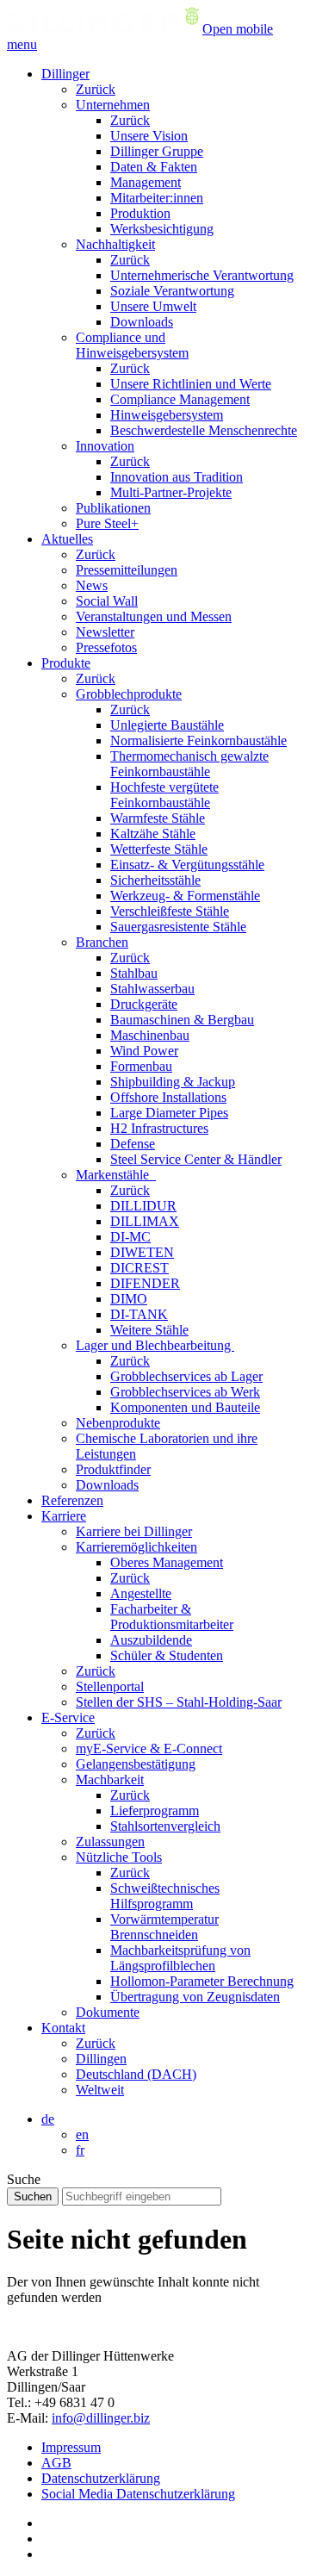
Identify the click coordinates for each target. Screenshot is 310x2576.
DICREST (139, 1268)
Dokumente (108, 2012)
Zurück (96, 89)
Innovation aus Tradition (177, 477)
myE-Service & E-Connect (149, 1748)
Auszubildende (151, 1640)
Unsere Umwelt (153, 306)
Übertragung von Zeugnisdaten (195, 1997)
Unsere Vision (149, 136)
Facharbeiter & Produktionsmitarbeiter (172, 1617)
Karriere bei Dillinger (134, 1531)
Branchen (102, 942)
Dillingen (101, 2059)
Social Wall (107, 601)
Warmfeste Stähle (158, 818)
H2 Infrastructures (159, 1128)
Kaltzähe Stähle (153, 834)
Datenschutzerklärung (101, 2478)
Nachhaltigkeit (115, 244)
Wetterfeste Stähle (159, 849)
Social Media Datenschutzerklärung (138, 2494)
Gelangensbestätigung (136, 1764)
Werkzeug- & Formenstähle (185, 896)
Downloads (142, 322)
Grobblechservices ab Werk (185, 1392)
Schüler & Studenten (167, 1655)
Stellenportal (110, 1686)
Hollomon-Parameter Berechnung (202, 1981)
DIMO (129, 1299)
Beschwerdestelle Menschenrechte (204, 430)
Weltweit (100, 2090)
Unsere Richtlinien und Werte (191, 384)
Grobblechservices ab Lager (186, 1376)
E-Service (68, 1717)
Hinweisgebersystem (167, 415)
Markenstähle (116, 1175)
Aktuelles (67, 539)
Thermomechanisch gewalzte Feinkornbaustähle (189, 764)
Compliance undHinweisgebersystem (132, 345)
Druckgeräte (144, 1004)
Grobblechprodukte (129, 694)
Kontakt (63, 2028)
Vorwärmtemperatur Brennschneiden (164, 1927)
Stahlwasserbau (152, 989)
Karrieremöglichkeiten (136, 1547)
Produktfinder (113, 1469)
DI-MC (130, 1237)
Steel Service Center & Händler (196, 1159)
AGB (56, 2463)
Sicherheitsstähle (155, 880)
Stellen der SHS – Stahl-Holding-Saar (179, 1702)
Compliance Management (180, 399)
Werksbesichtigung (162, 229)
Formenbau (141, 1066)
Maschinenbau (150, 1035)
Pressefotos (106, 647)
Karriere (64, 1516)
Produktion (140, 213)
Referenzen (72, 1500)
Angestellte (141, 1593)
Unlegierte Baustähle (167, 725)
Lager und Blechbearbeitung (155, 1345)
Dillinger (65, 74)
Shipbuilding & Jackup (173, 1082)
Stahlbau (134, 973)
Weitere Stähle (149, 1330)
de (48, 2119)
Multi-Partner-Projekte (171, 492)
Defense (133, 1144)
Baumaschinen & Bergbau (182, 1020)
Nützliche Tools (119, 1857)
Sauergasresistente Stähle (178, 927)
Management (146, 182)
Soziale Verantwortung (172, 291)
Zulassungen (110, 1842)
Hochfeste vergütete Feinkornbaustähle (164, 795)
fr (80, 2150)
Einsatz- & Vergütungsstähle (187, 865)
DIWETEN (142, 1252)
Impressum (71, 2447)
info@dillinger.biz (101, 2418)
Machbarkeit (110, 1780)
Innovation (105, 446)
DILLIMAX (145, 1221)
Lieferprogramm (155, 1811)
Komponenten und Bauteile (185, 1407)
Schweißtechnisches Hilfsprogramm (165, 1896)
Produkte (66, 663)
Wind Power (144, 1051)
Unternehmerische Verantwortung (202, 275)
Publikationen (113, 508)
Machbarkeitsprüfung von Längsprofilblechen (180, 1958)
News (92, 585)
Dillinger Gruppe (157, 151)
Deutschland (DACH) (136, 2074)
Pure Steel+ (107, 523)
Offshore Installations (168, 1097)
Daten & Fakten (154, 167)
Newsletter (105, 632)
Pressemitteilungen (127, 570)
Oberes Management (167, 1562)
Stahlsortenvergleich (165, 1826)
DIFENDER (145, 1283)
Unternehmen (113, 105)
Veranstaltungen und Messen (154, 616)
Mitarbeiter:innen (157, 198)
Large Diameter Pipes (169, 1113)
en (82, 2134)
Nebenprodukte (118, 1423)
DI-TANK (139, 1314)
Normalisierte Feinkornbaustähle (198, 740)
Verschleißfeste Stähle (170, 911)
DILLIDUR (143, 1206)
